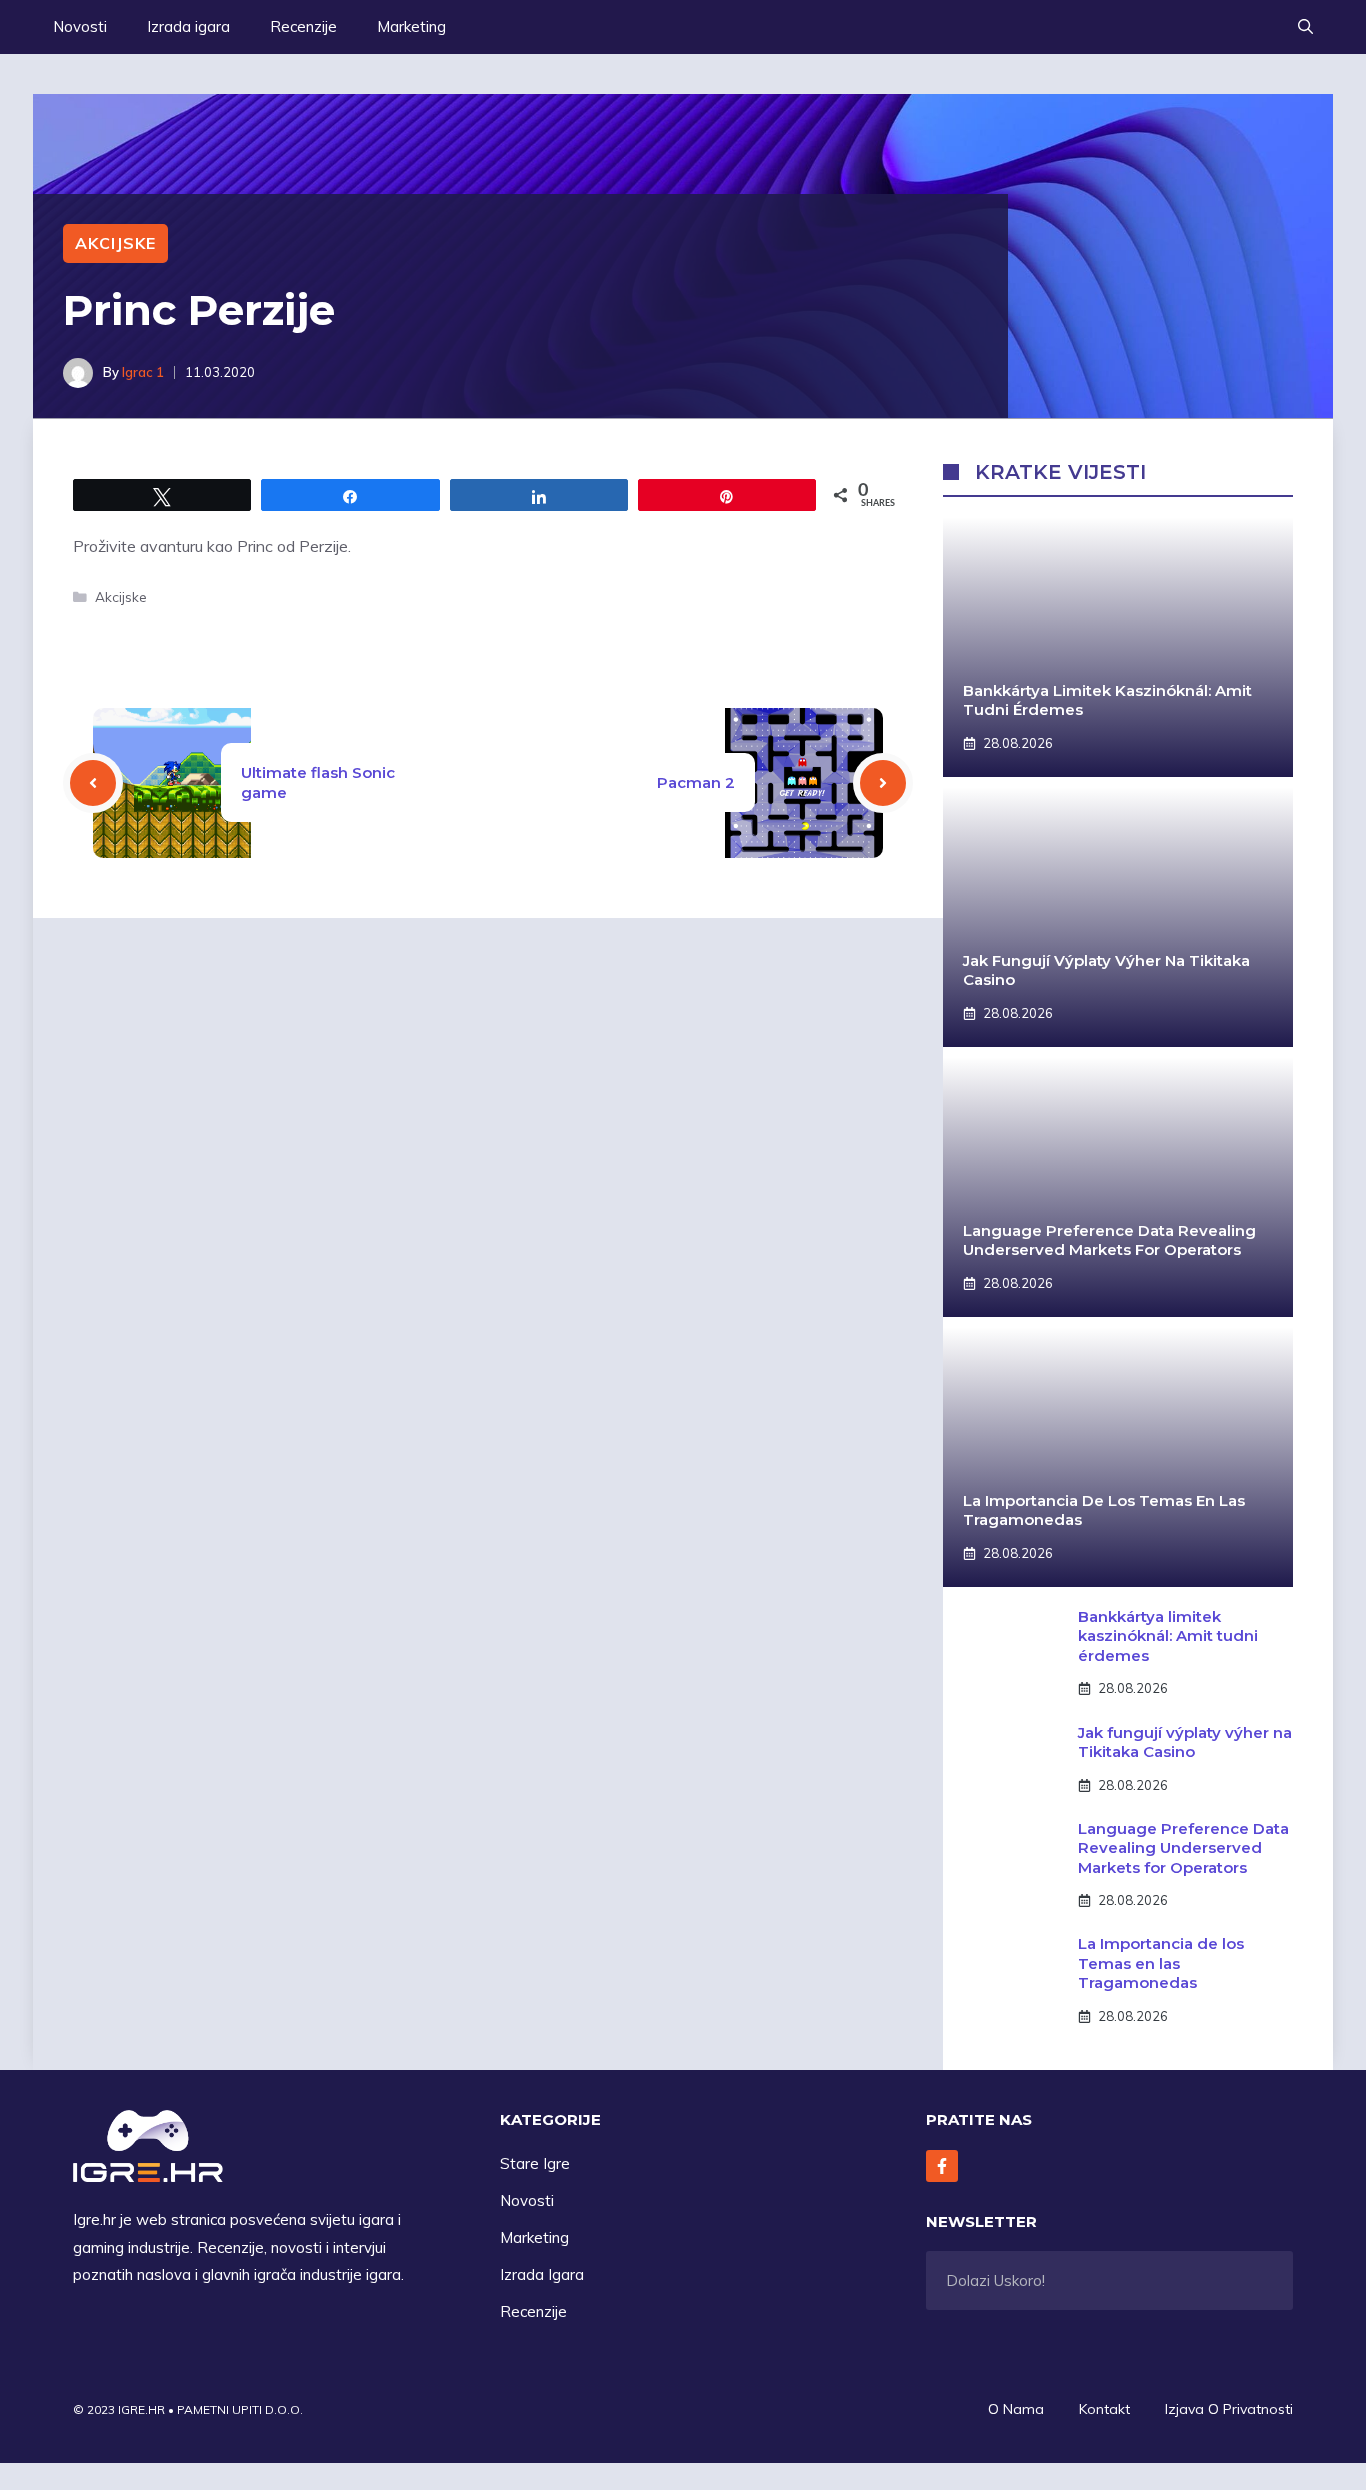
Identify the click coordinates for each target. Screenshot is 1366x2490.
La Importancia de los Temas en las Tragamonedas (1161, 1963)
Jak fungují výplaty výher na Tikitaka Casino (1185, 1742)
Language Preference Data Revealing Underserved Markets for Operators (1109, 1240)
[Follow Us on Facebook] (942, 2166)
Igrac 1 (143, 372)
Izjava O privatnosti (1229, 2409)
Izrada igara (188, 26)
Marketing (411, 26)
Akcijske (115, 243)
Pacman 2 (696, 782)
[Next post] (883, 783)
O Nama (1016, 2409)
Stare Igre (535, 2163)
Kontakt (1104, 2409)
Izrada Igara (542, 2274)
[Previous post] (93, 783)
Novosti (80, 26)
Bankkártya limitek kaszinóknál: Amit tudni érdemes (1168, 1636)
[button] (1305, 27)
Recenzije (303, 26)
